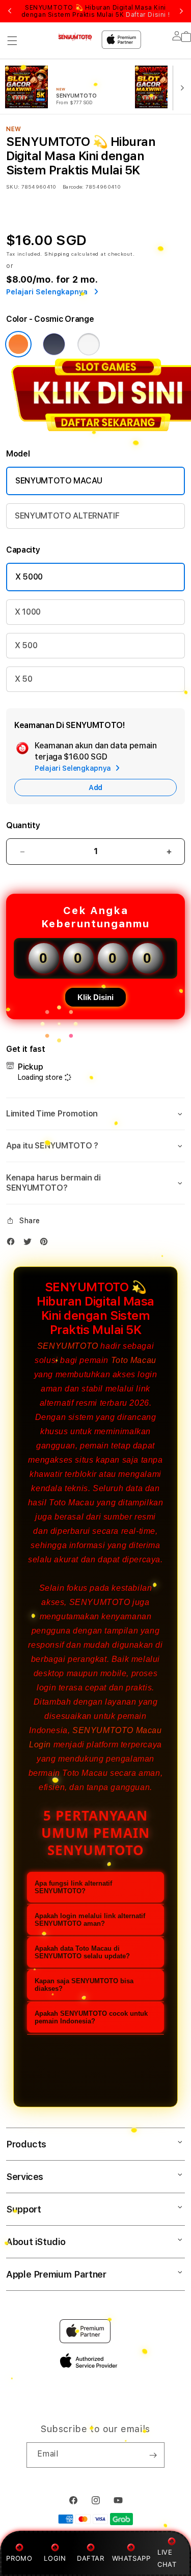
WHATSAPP (131, 2558)
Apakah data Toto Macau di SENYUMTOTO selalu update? (82, 1952)
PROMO (19, 2558)
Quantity (23, 825)
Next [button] (181, 11)
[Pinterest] (46, 1244)
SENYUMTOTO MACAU (59, 481)
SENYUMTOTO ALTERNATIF (67, 516)
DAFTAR (91, 2558)
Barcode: (73, 187)
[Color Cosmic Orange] (18, 344)
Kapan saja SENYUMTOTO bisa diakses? (84, 1985)
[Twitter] (30, 1244)
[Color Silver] (89, 344)
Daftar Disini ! (148, 15)
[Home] (75, 37)
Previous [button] (10, 11)
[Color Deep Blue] (54, 344)
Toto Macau (134, 1360)
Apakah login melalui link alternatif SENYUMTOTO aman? (90, 1920)
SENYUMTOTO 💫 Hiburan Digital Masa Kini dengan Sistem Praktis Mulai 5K (96, 11)
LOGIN (55, 2558)
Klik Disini (95, 997)
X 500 (26, 645)
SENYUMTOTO (68, 1346)
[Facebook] (13, 1244)
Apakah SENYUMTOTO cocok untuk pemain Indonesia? (91, 2017)
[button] (12, 41)
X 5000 (29, 577)
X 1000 (28, 612)
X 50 (24, 679)
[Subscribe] (153, 2455)
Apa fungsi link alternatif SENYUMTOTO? (73, 1887)
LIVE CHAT (167, 2558)
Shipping (57, 254)
